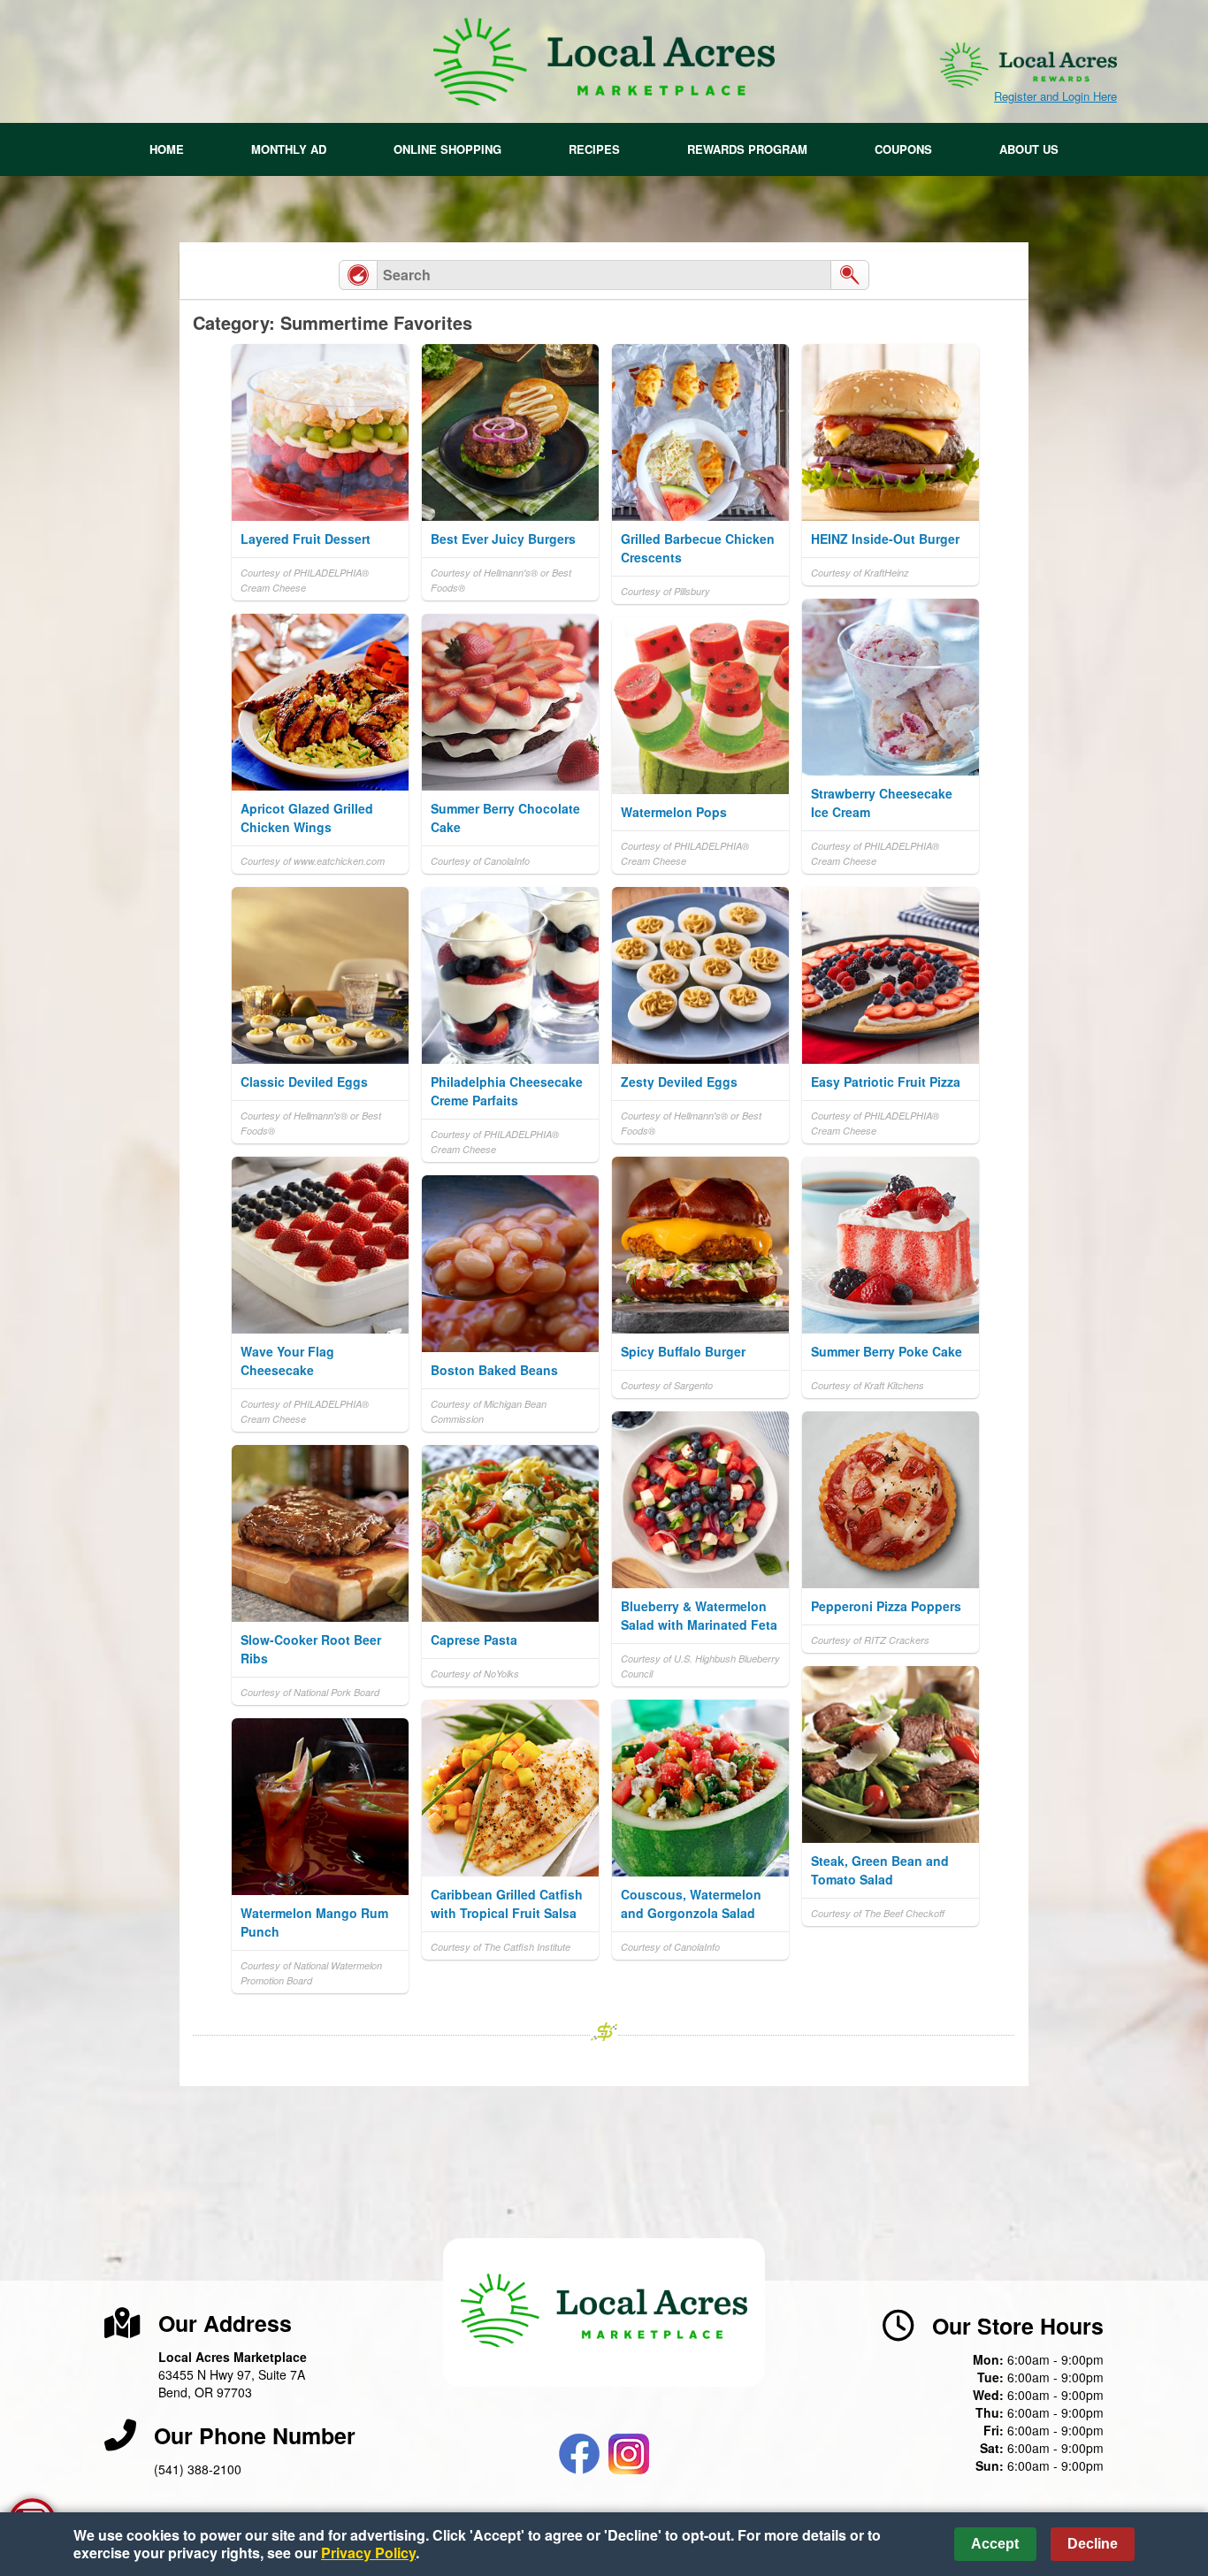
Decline (1093, 2544)
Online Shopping (447, 149)
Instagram (629, 2454)
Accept (995, 2544)
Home (167, 149)
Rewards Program (747, 149)
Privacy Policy (368, 2553)
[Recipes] (358, 275)
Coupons (903, 149)
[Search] (850, 275)
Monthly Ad (289, 149)
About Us (1029, 149)
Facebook (579, 2454)
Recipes (594, 149)
